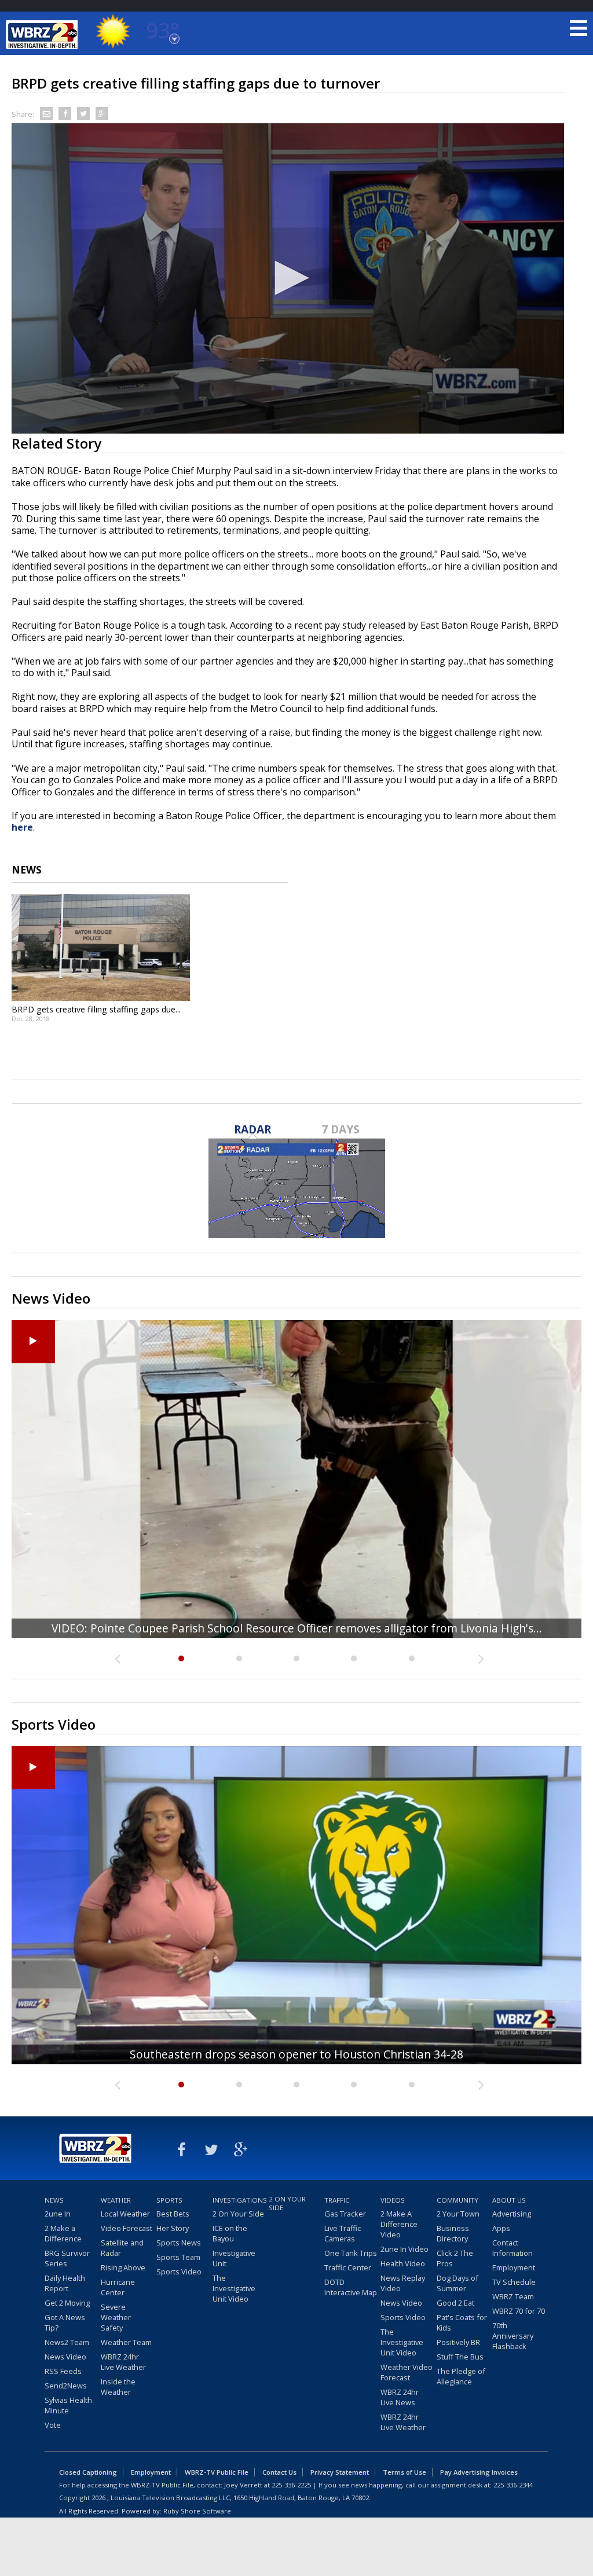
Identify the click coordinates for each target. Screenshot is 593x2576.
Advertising (512, 2214)
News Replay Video (403, 2283)
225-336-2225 (291, 2485)
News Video (65, 2357)
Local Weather (125, 2214)
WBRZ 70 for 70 (519, 2311)
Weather (116, 2200)
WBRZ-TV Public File (217, 2472)
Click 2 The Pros (455, 2258)
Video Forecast (127, 2228)
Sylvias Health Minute (68, 2405)
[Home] (43, 35)
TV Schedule (514, 2282)
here (22, 827)
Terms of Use (405, 2472)
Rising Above (123, 2267)
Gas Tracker (345, 2214)
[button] (288, 278)
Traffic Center (348, 2267)
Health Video (403, 2263)
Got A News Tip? (65, 2322)
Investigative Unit (234, 2258)
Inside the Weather (118, 2387)
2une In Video (405, 2249)
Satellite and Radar (122, 2248)
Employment (514, 2267)
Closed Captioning (88, 2472)
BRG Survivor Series (67, 2258)
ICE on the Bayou (230, 2233)
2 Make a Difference (63, 2233)
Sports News (179, 2243)
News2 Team (67, 2342)
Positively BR (458, 2342)
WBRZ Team (513, 2296)
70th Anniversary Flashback (513, 2336)
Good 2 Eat (455, 2303)
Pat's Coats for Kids (462, 2322)
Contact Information (513, 2248)
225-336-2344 (513, 2485)
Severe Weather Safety (116, 2317)
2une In (58, 2214)
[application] (288, 279)
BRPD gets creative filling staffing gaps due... (96, 1009)
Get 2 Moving (67, 2303)
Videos (393, 2200)
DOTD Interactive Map (351, 2287)
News (54, 2200)
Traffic (337, 2200)
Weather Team (126, 2342)
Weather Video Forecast (407, 2372)
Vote (53, 2425)
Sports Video (179, 2272)
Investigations (239, 2200)
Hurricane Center (118, 2287)
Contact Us (279, 2472)
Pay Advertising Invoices (479, 2472)
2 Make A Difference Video (399, 2224)
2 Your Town (458, 2214)
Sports (169, 2200)
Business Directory (453, 2233)
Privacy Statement (340, 2472)
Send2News (66, 2386)
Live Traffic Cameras (343, 2233)
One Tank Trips (351, 2253)
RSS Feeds (63, 2371)
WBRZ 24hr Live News (400, 2397)
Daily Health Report (65, 2283)
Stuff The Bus (460, 2357)
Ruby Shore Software (197, 2511)
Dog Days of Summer (457, 2283)
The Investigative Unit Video (234, 2288)
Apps (501, 2228)
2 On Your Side (238, 2214)
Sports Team (178, 2257)
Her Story (173, 2228)
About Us (509, 2200)
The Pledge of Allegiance (461, 2376)
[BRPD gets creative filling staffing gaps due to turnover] (101, 948)
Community (457, 2200)
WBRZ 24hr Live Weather (123, 2362)
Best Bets (173, 2214)
